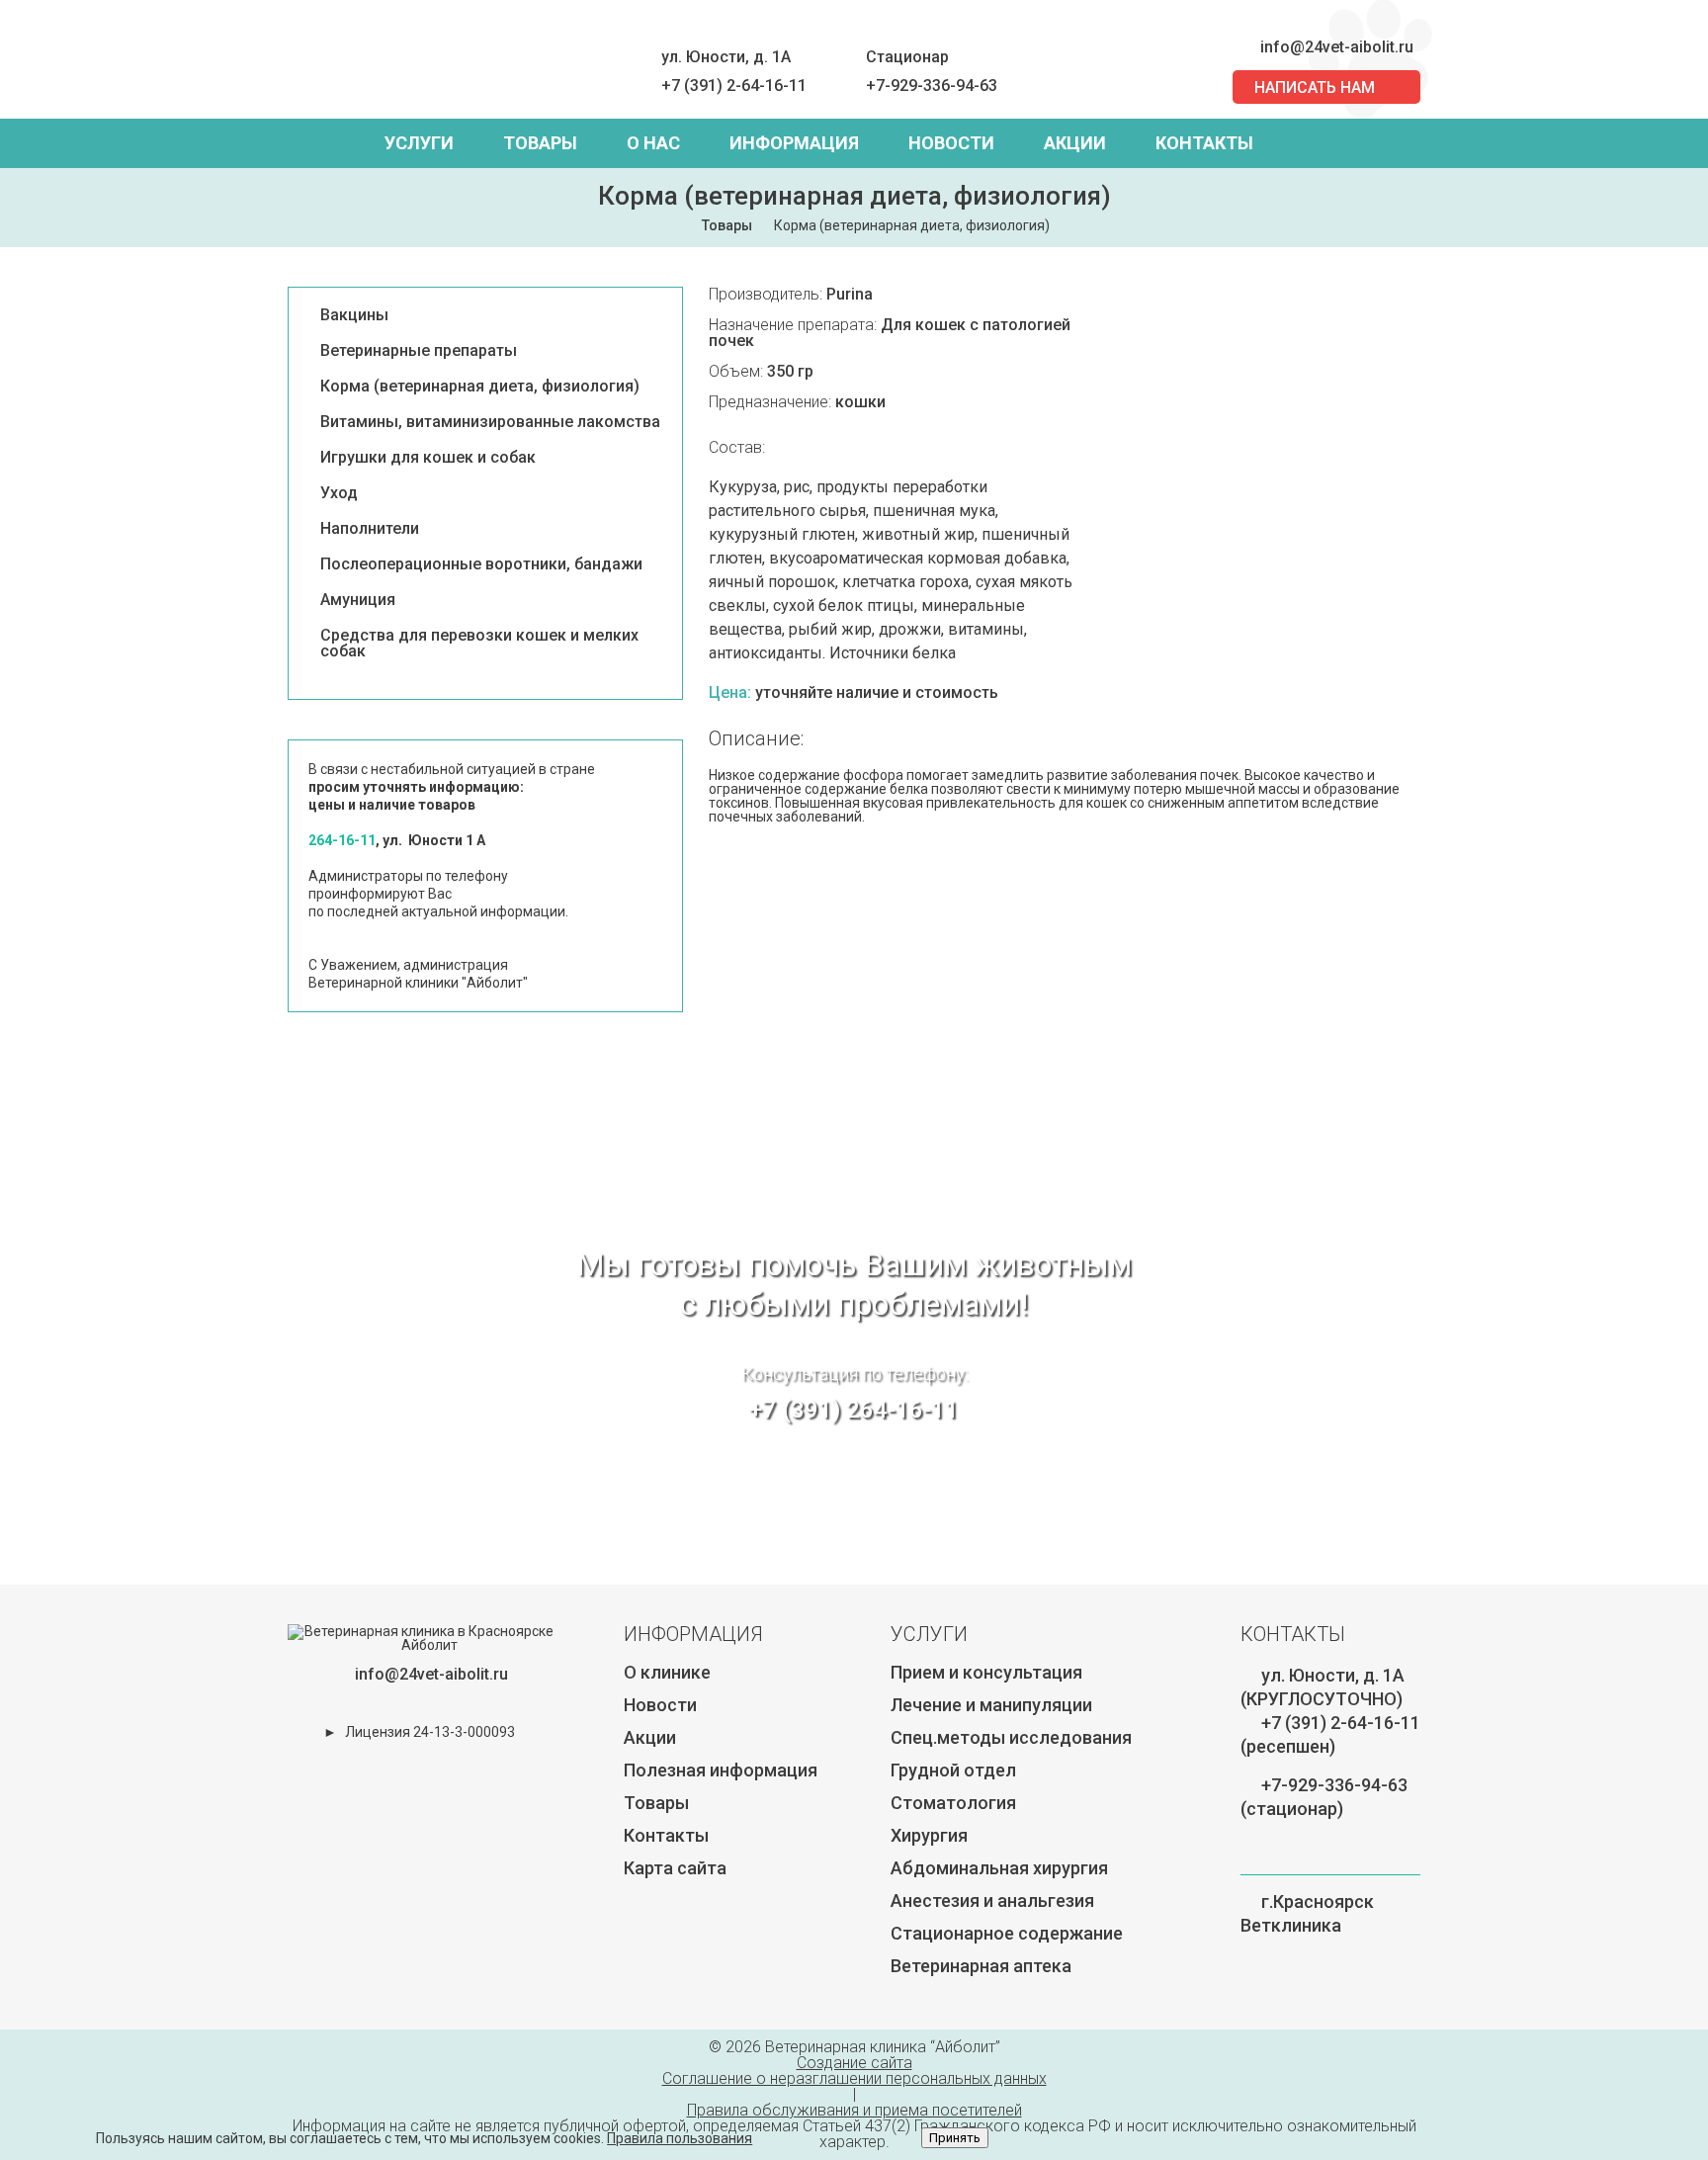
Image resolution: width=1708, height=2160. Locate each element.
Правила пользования (680, 2138)
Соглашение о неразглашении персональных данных (854, 2078)
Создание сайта (854, 2063)
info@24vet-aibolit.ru (1337, 47)
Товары (540, 143)
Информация (794, 143)
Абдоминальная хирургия (999, 1868)
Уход (339, 493)
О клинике (667, 1672)
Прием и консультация (986, 1672)
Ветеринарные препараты (419, 351)
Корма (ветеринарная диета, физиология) (480, 387)
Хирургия (929, 1835)
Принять (955, 2138)
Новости (951, 143)
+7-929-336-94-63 (932, 86)
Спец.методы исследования (1011, 1737)
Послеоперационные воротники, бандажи (481, 564)
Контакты (1204, 143)
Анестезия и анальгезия (992, 1901)
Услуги (419, 143)
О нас (653, 143)
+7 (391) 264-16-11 (854, 1410)
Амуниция (358, 600)
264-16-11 (342, 840)
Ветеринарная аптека (981, 1966)
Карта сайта (675, 1868)
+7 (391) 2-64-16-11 (734, 86)
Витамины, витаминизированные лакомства (490, 422)
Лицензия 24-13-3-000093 (430, 1732)
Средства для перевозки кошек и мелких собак (479, 644)
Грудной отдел (953, 1770)
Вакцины (354, 315)
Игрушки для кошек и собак (428, 458)
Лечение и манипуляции (991, 1705)
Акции (1075, 143)
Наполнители (370, 529)
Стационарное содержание (1007, 1933)
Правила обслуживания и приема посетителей (854, 2110)
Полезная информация (721, 1770)
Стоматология (953, 1803)
